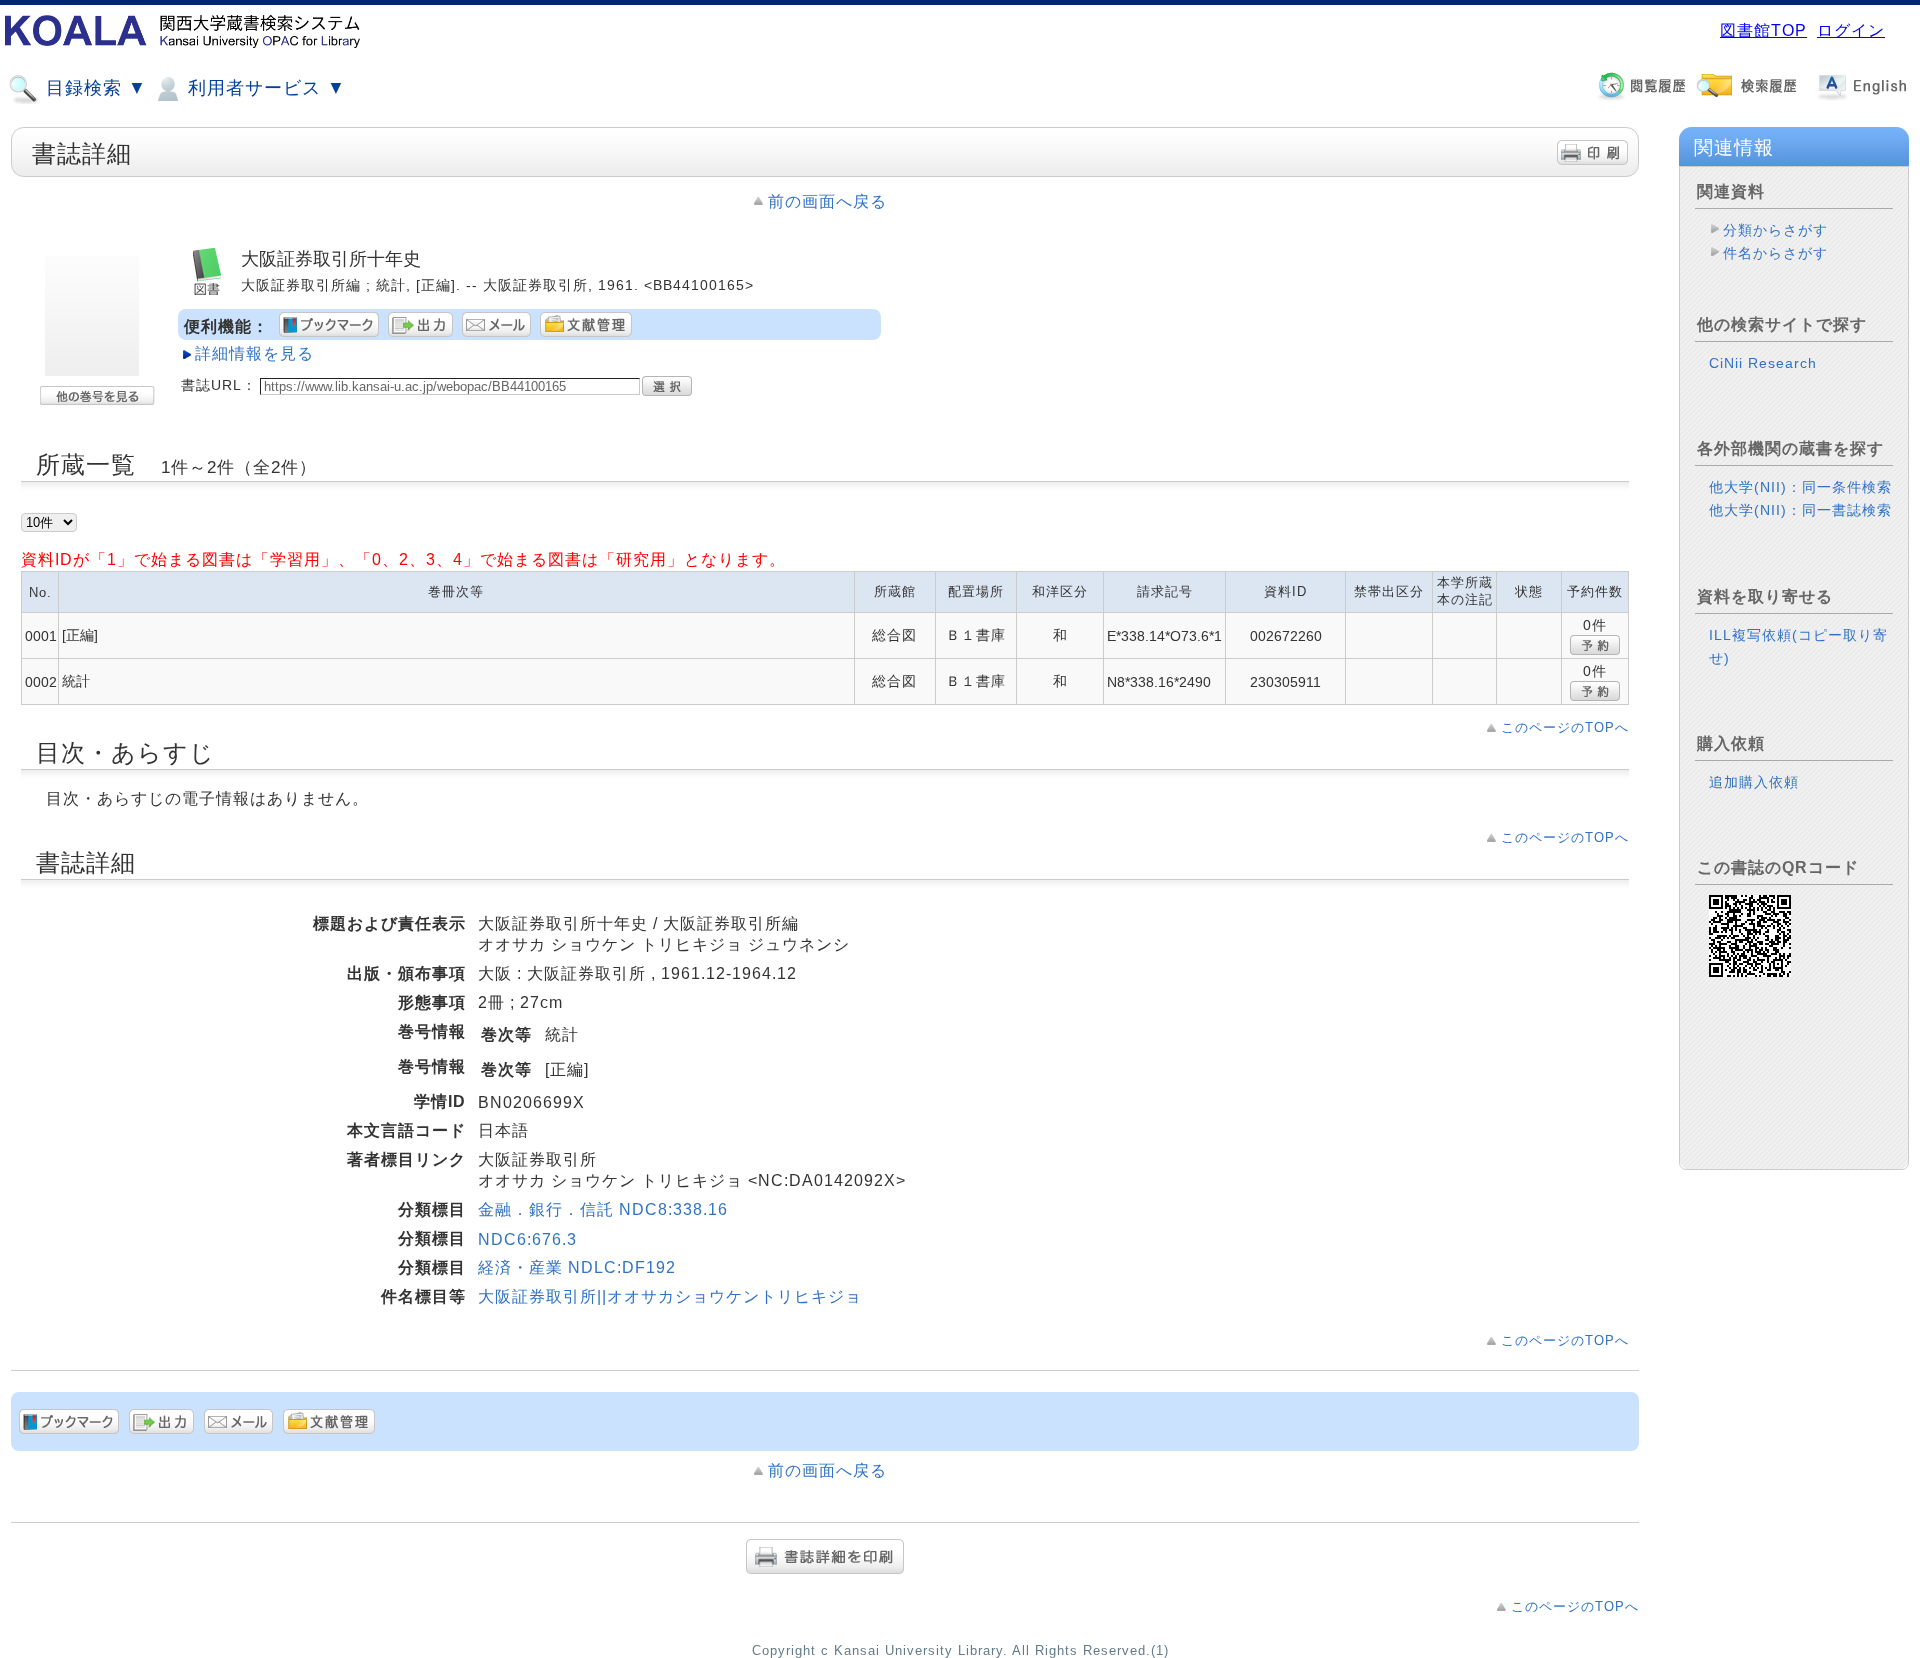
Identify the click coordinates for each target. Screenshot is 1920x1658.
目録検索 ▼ (93, 88)
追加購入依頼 (1754, 782)
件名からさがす (1775, 253)
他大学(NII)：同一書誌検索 (1800, 510)
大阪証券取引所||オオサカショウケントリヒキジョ (670, 1296)
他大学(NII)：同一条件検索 (1800, 487)
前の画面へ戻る (827, 201)
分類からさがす (1775, 230)
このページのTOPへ (1565, 727)
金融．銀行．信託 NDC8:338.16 (603, 1209)
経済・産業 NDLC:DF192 (577, 1267)
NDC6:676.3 (527, 1239)
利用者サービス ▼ (264, 88)
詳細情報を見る (254, 353)
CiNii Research (1763, 363)
